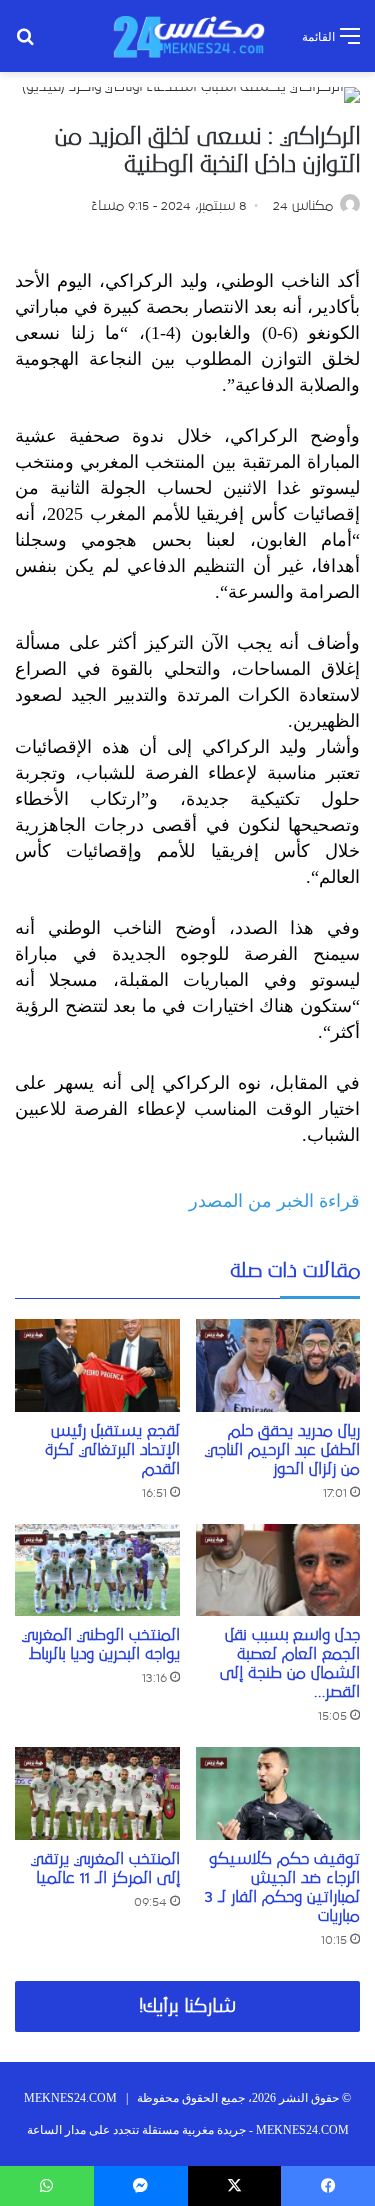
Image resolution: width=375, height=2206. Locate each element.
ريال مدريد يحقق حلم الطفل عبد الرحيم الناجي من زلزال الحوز (282, 1450)
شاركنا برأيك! (187, 2006)
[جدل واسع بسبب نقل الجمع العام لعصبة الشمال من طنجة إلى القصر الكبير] (278, 1570)
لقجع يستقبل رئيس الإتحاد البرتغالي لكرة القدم (112, 1450)
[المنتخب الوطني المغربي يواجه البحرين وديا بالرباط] (97, 1570)
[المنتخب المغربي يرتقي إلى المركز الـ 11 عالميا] (97, 1793)
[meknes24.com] (188, 36)
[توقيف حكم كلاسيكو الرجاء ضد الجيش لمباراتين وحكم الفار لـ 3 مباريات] (278, 1793)
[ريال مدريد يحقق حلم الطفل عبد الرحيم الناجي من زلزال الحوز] (278, 1365)
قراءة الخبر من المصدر (274, 1201)
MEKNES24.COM (70, 2098)
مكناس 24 (303, 206)
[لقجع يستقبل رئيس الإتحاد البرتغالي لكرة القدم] (97, 1365)
